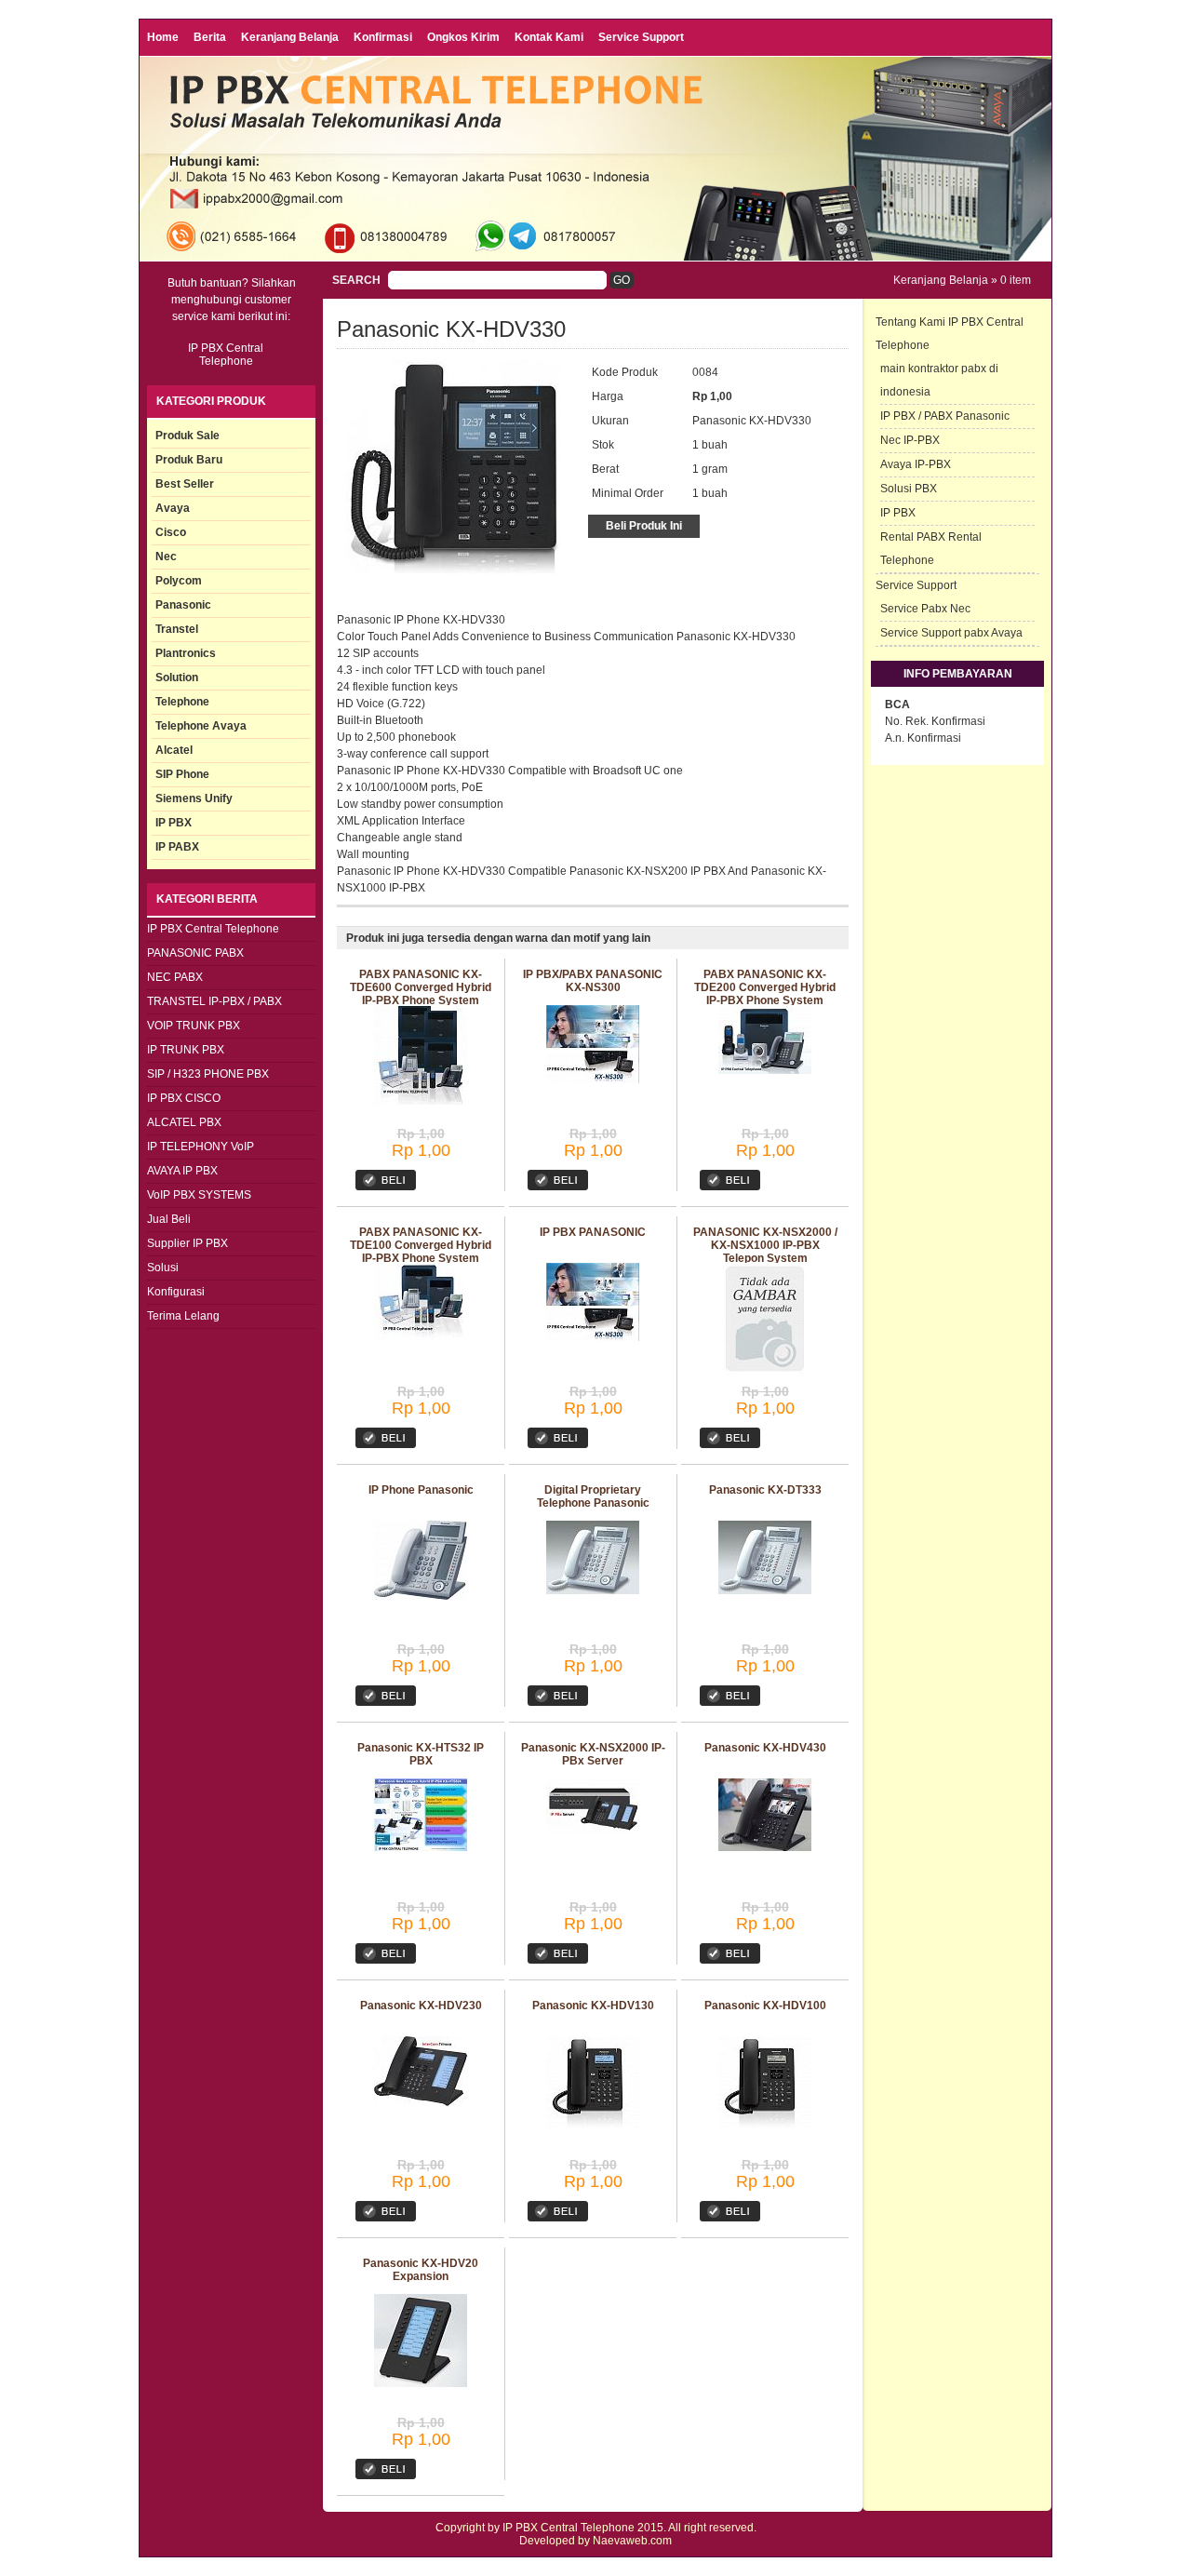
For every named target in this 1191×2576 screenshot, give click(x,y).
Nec (166, 557)
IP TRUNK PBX (186, 1050)
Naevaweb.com (632, 2541)
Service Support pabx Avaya (951, 633)
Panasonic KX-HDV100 (765, 2006)
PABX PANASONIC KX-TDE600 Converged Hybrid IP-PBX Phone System (421, 987)
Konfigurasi (176, 1292)
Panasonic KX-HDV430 (765, 1748)
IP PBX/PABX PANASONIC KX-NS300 (593, 981)
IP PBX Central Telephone (213, 929)
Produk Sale (187, 436)
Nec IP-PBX (910, 440)
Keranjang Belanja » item (962, 280)
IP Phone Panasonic (421, 1490)
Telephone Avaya (201, 726)
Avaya (173, 508)
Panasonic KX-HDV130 (593, 2006)
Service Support (641, 37)
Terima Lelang (183, 1316)
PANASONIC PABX (195, 953)
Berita (210, 37)
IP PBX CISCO (184, 1098)
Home (163, 37)
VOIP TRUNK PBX (194, 1026)
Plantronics (186, 653)
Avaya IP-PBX (916, 464)
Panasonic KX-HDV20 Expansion (421, 2270)
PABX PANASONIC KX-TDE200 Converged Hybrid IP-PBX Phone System (765, 987)
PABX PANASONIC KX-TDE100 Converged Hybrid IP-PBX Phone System (421, 1245)
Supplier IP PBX (187, 1243)
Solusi (163, 1268)
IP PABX (177, 847)
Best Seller (185, 484)
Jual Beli (169, 1219)
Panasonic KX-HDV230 (421, 2006)
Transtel (177, 629)
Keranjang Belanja (290, 37)
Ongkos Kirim (463, 37)
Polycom (179, 581)
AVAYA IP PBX (182, 1171)
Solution (177, 678)
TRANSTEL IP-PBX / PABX (214, 1001)
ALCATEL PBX (184, 1122)
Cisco (171, 532)
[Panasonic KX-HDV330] (453, 571)
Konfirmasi (383, 37)
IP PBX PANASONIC (593, 1232)
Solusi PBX (909, 489)
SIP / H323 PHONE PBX (208, 1074)
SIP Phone (182, 774)
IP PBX (174, 823)
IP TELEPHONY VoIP (201, 1147)
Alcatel (174, 750)
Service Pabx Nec (925, 609)
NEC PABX (175, 977)
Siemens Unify (194, 798)
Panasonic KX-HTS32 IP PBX (421, 1754)
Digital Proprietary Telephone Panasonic (593, 1496)
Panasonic (183, 605)
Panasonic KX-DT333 (765, 1490)
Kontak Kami (549, 37)
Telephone (182, 702)
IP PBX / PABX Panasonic (945, 416)
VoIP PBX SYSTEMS (199, 1195)
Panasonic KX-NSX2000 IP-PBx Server (593, 1754)
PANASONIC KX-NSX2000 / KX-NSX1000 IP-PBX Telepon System (765, 1245)
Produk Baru (189, 460)
